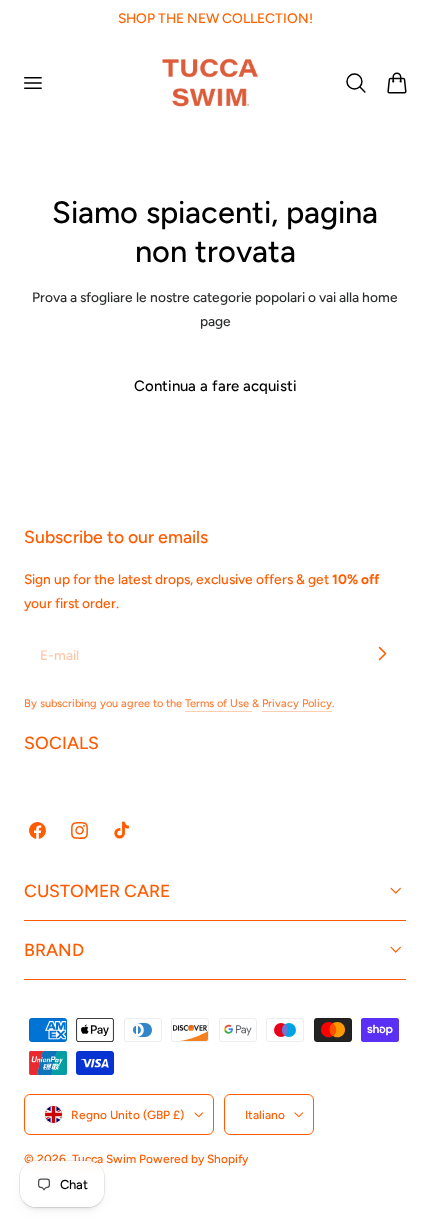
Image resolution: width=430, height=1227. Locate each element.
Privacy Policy (297, 703)
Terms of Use (218, 703)
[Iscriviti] (382, 654)
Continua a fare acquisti (215, 386)
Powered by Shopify (193, 1159)
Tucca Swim (104, 1159)
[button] (32, 82)
